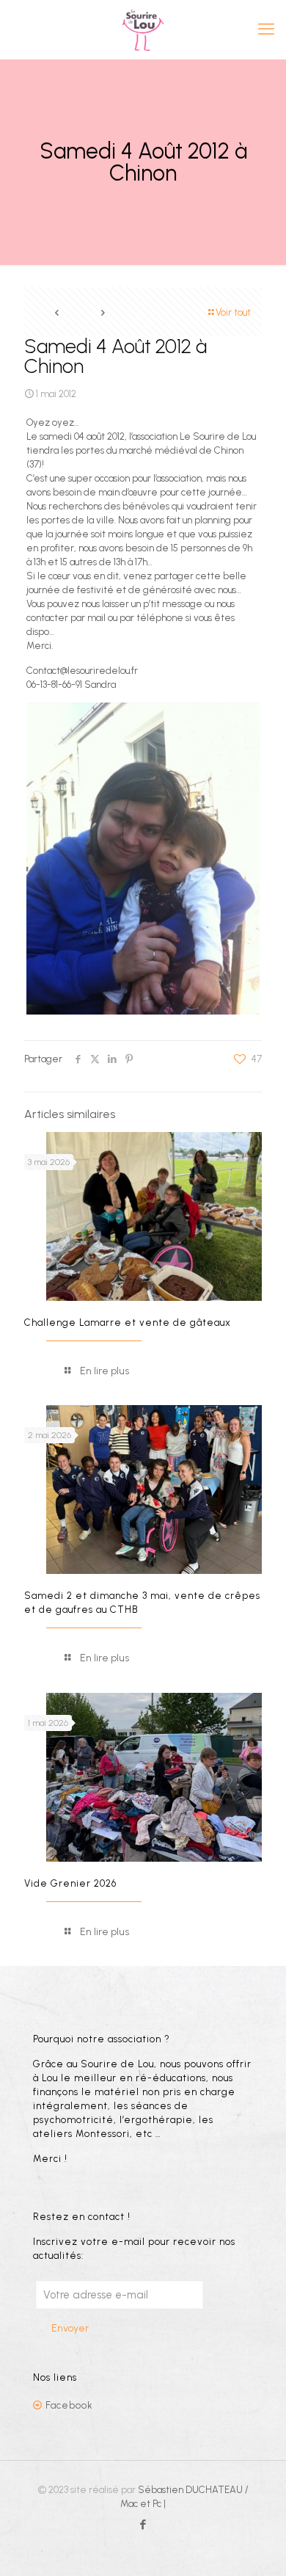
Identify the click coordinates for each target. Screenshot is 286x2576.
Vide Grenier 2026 (70, 1883)
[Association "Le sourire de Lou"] (143, 29)
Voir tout (233, 312)
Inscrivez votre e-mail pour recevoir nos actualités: (134, 2249)
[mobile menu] (266, 29)
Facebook (69, 2405)
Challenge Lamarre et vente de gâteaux (128, 1323)
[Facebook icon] (143, 2525)
